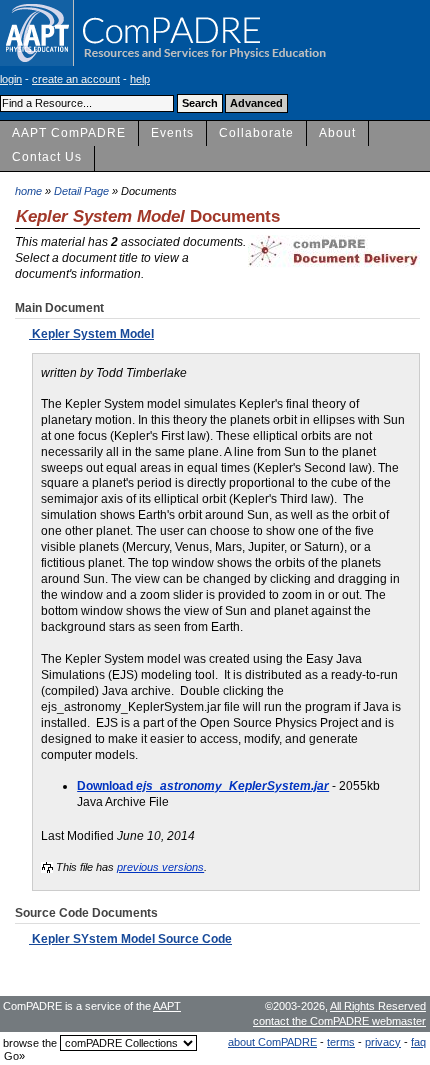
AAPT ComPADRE (69, 133)
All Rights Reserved (378, 1006)
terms (341, 1042)
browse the (30, 1043)
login (11, 79)
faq (418, 1042)
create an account (76, 79)
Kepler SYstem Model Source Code (130, 939)
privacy (383, 1042)
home (28, 191)
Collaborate (256, 133)
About (337, 133)
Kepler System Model (91, 334)
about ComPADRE (272, 1042)
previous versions (160, 867)
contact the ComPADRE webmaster (339, 1021)
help (140, 79)
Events (172, 133)
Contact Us (47, 157)
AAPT (167, 1006)
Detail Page (81, 191)
